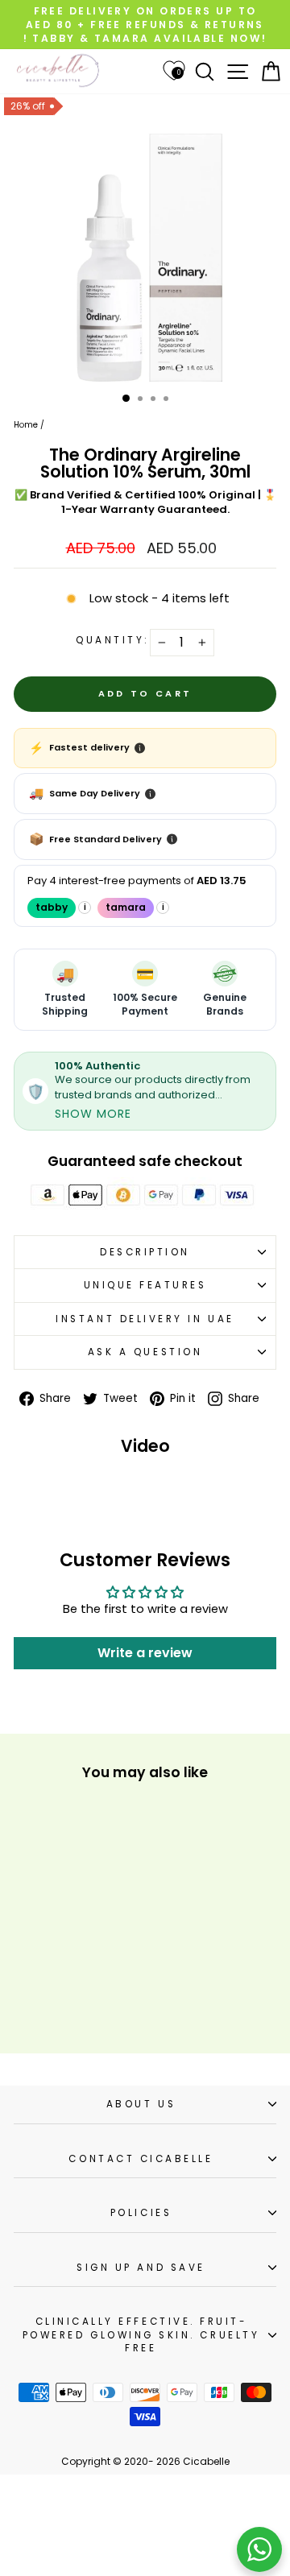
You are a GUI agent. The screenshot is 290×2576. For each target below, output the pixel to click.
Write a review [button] (145, 1653)
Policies (141, 2213)
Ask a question (145, 1352)
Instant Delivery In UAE (145, 1319)
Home (26, 425)
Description (145, 1252)
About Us (141, 2104)
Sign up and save (141, 2268)
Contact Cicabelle (141, 2159)
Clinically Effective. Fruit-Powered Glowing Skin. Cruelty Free (141, 2335)
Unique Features (145, 1285)
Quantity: (113, 640)
